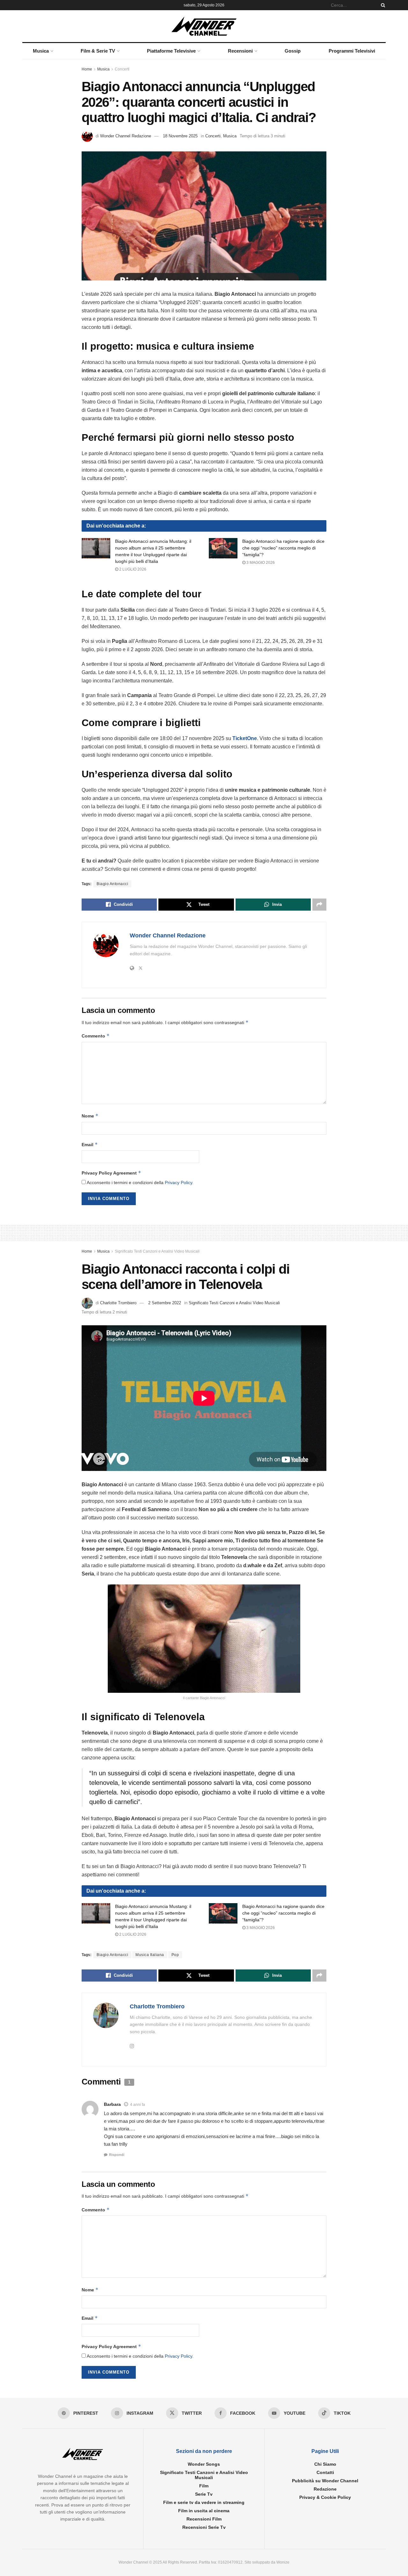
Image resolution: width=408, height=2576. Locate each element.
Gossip (293, 51)
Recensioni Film (204, 2519)
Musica (41, 51)
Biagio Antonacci (112, 884)
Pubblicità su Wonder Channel (325, 2481)
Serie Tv (204, 2494)
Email (90, 1144)
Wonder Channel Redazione (126, 136)
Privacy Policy (178, 1182)
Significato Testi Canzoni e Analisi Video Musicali (157, 1251)
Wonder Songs (204, 2464)
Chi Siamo (325, 2464)
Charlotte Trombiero (118, 1303)
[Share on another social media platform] (319, 905)
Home (87, 69)
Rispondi (117, 2155)
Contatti (325, 2472)
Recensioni (240, 51)
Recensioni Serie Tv (204, 2527)
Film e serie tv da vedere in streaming (204, 2502)
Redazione (325, 2489)
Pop (175, 1955)
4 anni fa (138, 2105)
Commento (96, 1036)
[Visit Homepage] (204, 26)
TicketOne (245, 738)
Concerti (122, 69)
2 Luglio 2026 (132, 569)
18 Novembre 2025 (180, 136)
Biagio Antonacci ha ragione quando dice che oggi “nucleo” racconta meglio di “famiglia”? (283, 548)
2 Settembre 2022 (165, 1303)
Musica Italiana (150, 1955)
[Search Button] (382, 5)
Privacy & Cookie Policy (325, 2497)
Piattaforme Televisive (171, 51)
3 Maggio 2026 (260, 563)
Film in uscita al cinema (204, 2511)
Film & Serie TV (98, 51)
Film (204, 2486)
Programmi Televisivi (352, 51)
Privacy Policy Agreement (111, 1173)
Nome (90, 1116)
